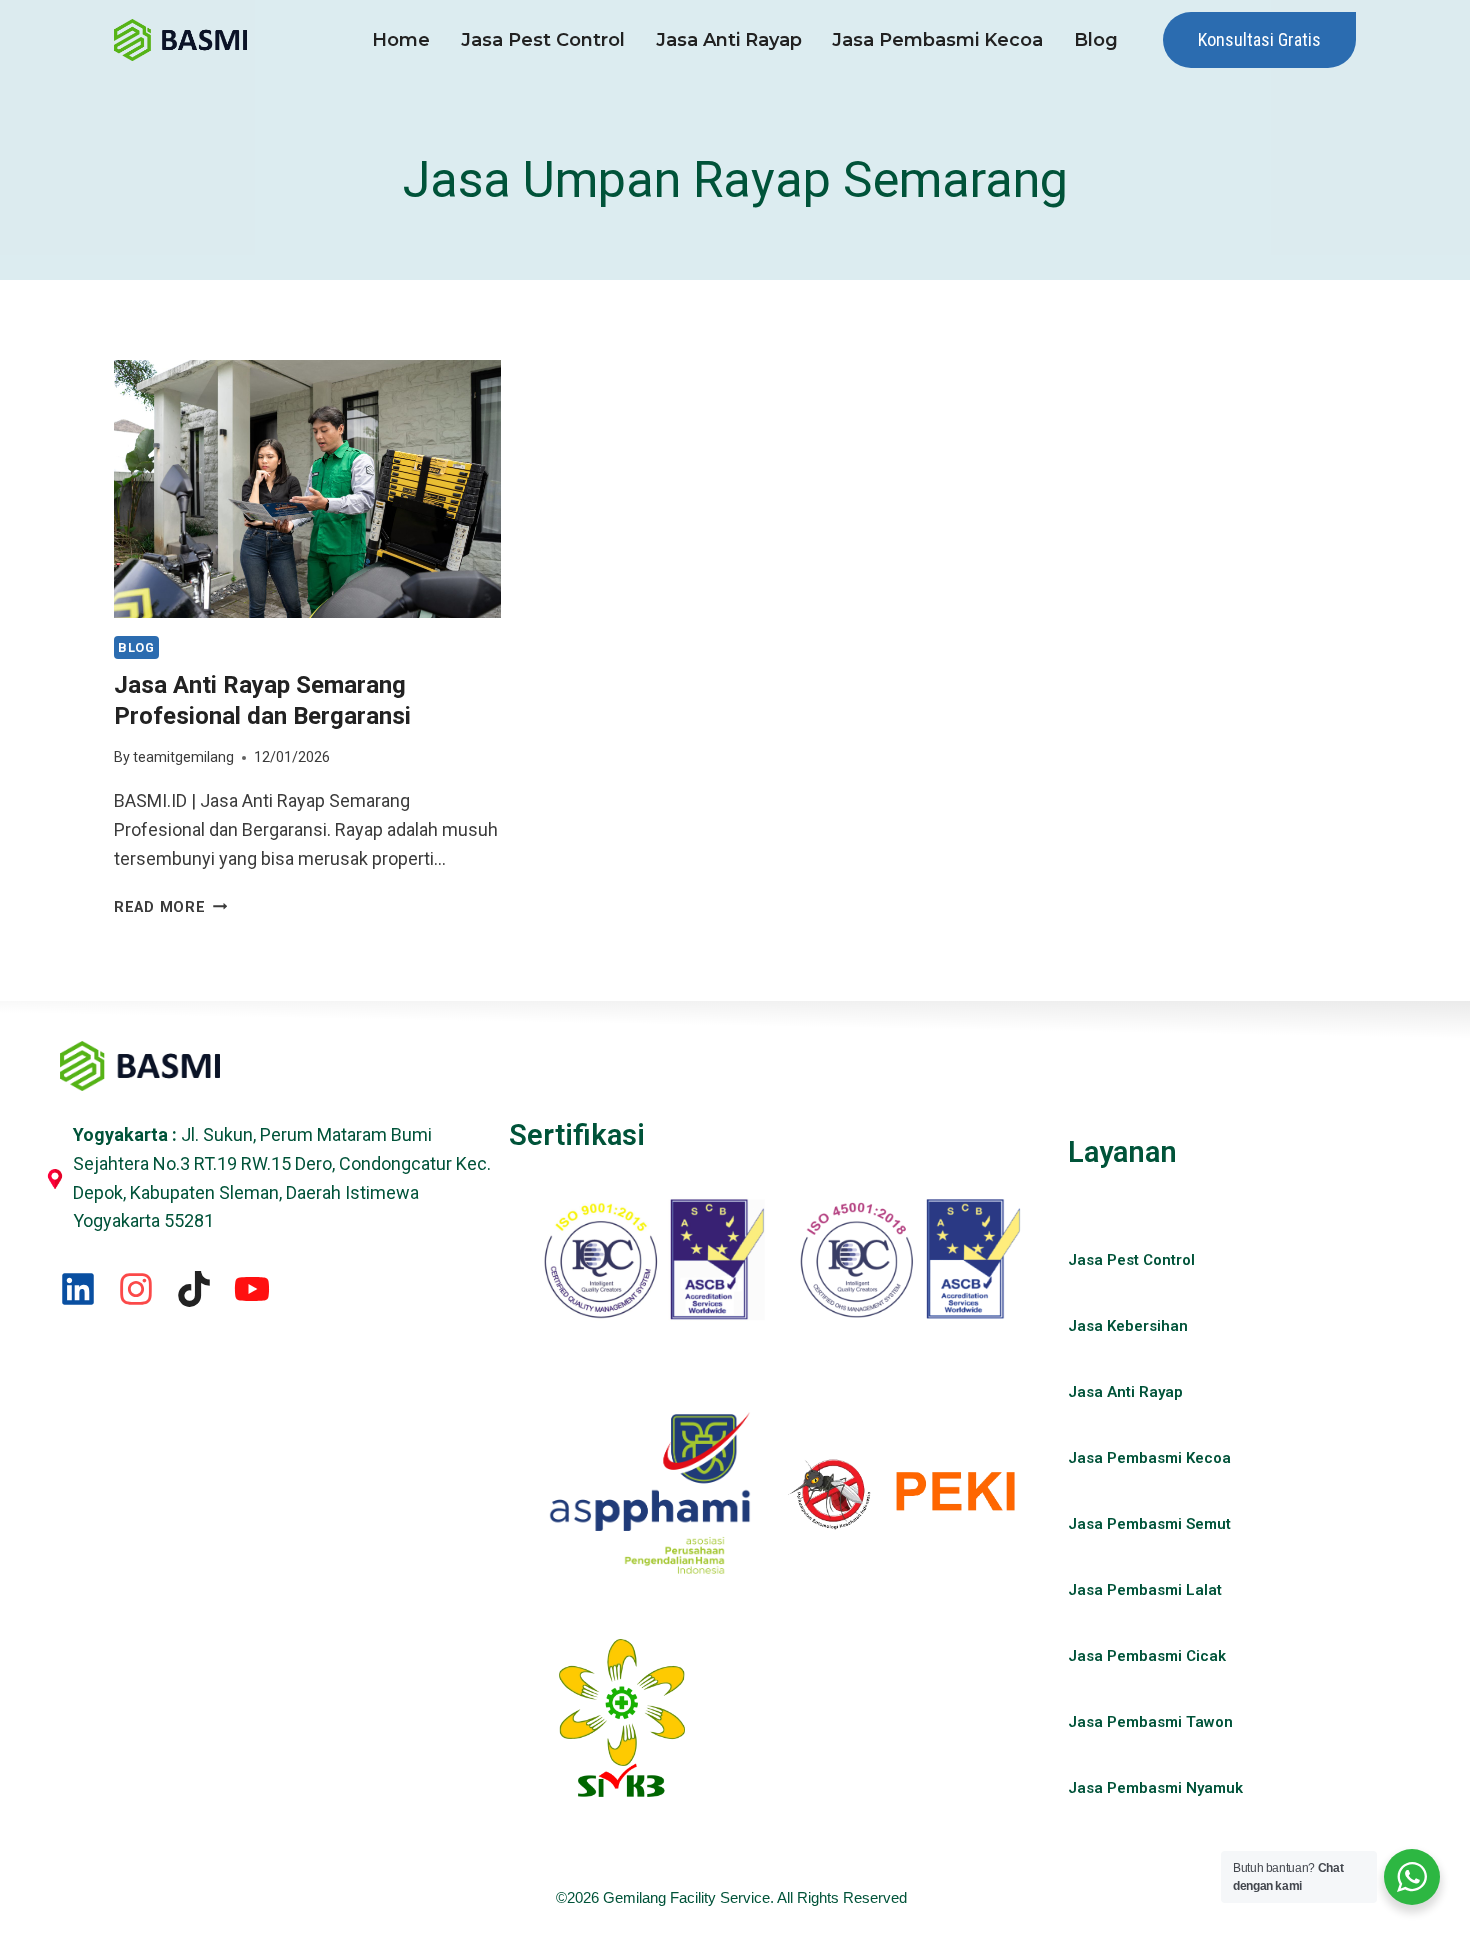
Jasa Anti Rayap (729, 40)
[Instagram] (136, 1289)
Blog (1096, 40)
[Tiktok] (194, 1289)
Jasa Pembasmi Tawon (1150, 1722)
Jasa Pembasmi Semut (1149, 1524)
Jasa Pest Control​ (1131, 1260)
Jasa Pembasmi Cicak (1147, 1656)
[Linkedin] (78, 1289)
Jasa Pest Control (543, 40)
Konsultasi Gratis (1259, 39)
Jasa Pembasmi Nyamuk (1155, 1788)
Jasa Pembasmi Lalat (1145, 1590)
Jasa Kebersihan (1128, 1326)
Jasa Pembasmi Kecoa (937, 40)
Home (401, 40)
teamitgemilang (183, 757)
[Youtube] (252, 1289)
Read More (170, 907)
